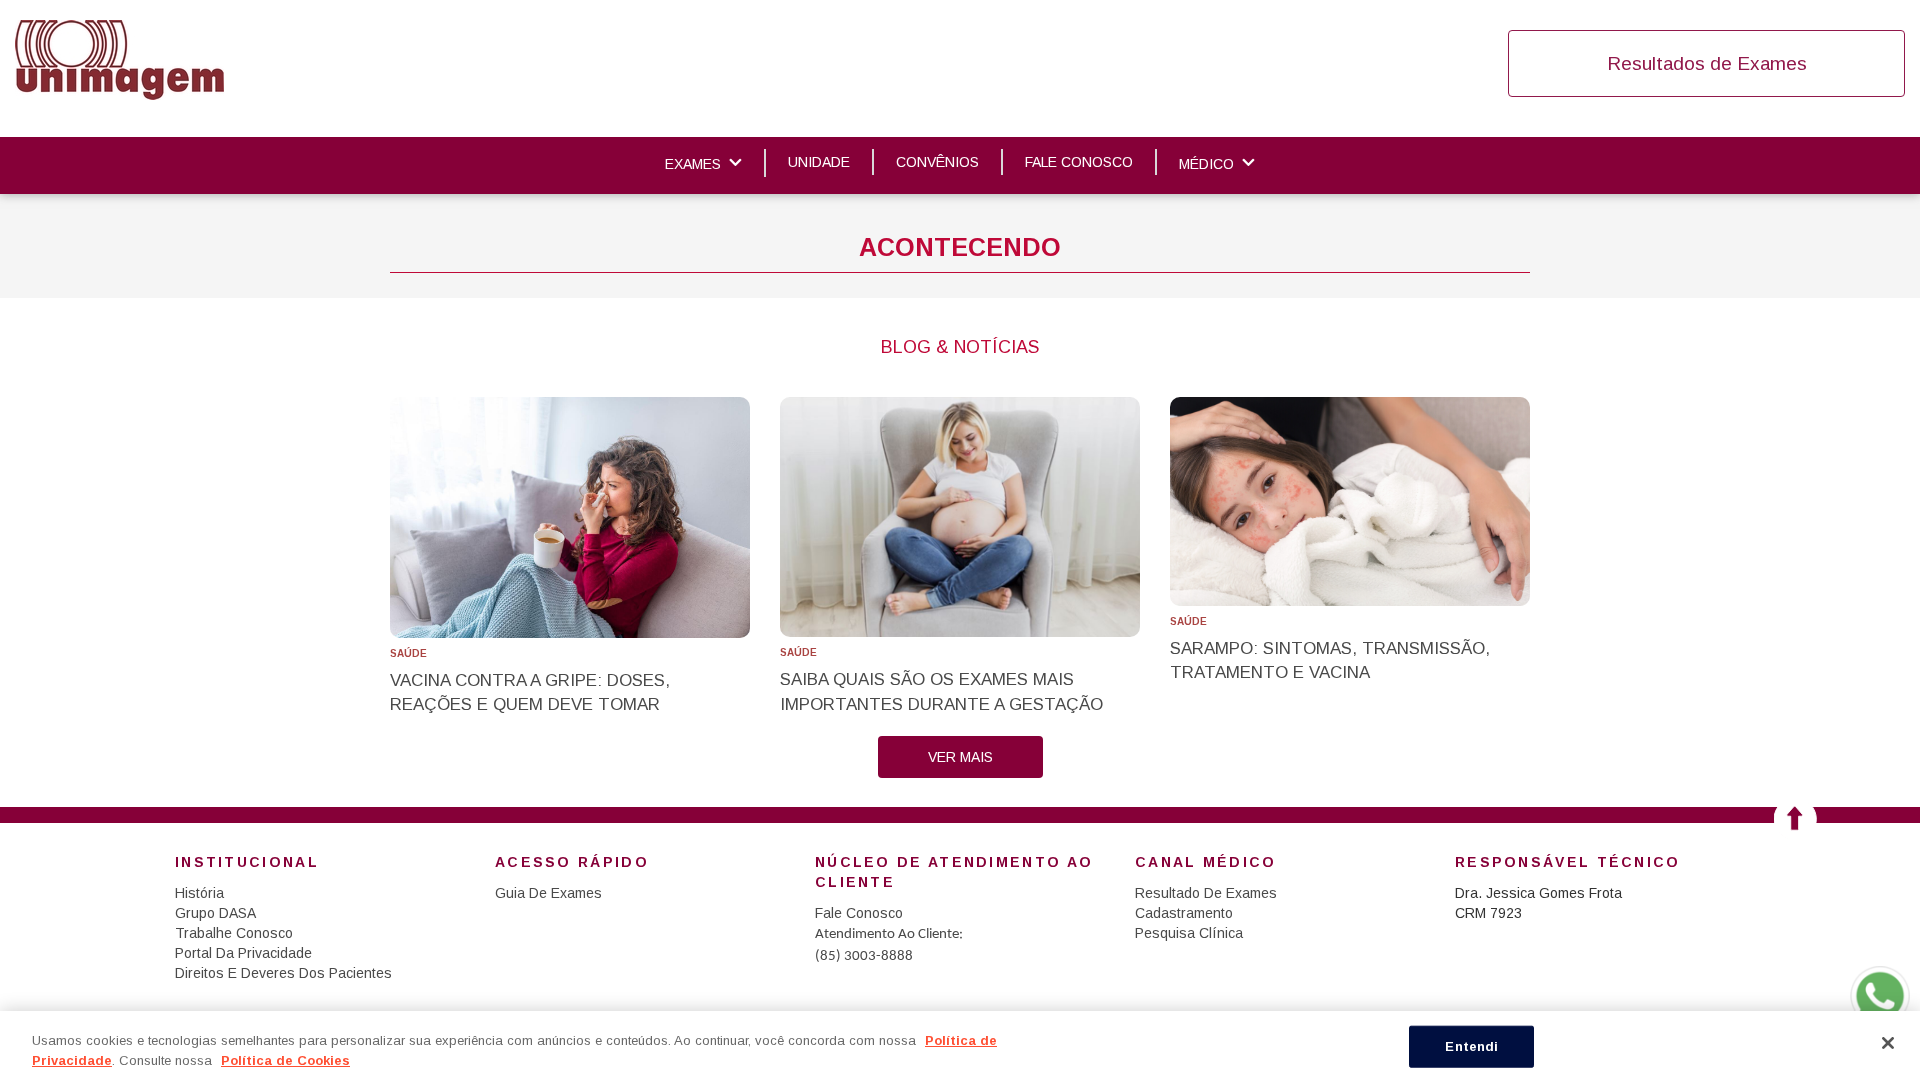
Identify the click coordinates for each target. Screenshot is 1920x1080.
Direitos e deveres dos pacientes (283, 973)
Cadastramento (1184, 913)
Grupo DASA (215, 913)
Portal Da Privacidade (243, 953)
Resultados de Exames (1707, 63)
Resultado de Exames (1206, 893)
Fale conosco (1079, 162)
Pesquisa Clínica (1189, 933)
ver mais (960, 757)
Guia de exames (548, 893)
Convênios (937, 162)
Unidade (819, 162)
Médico (1206, 164)
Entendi (1471, 1046)
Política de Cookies (285, 1059)
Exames (693, 164)
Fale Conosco (859, 913)
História (199, 893)
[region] (960, 1045)
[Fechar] (1888, 1043)
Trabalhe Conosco (234, 933)
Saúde (408, 653)
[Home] (119, 60)
